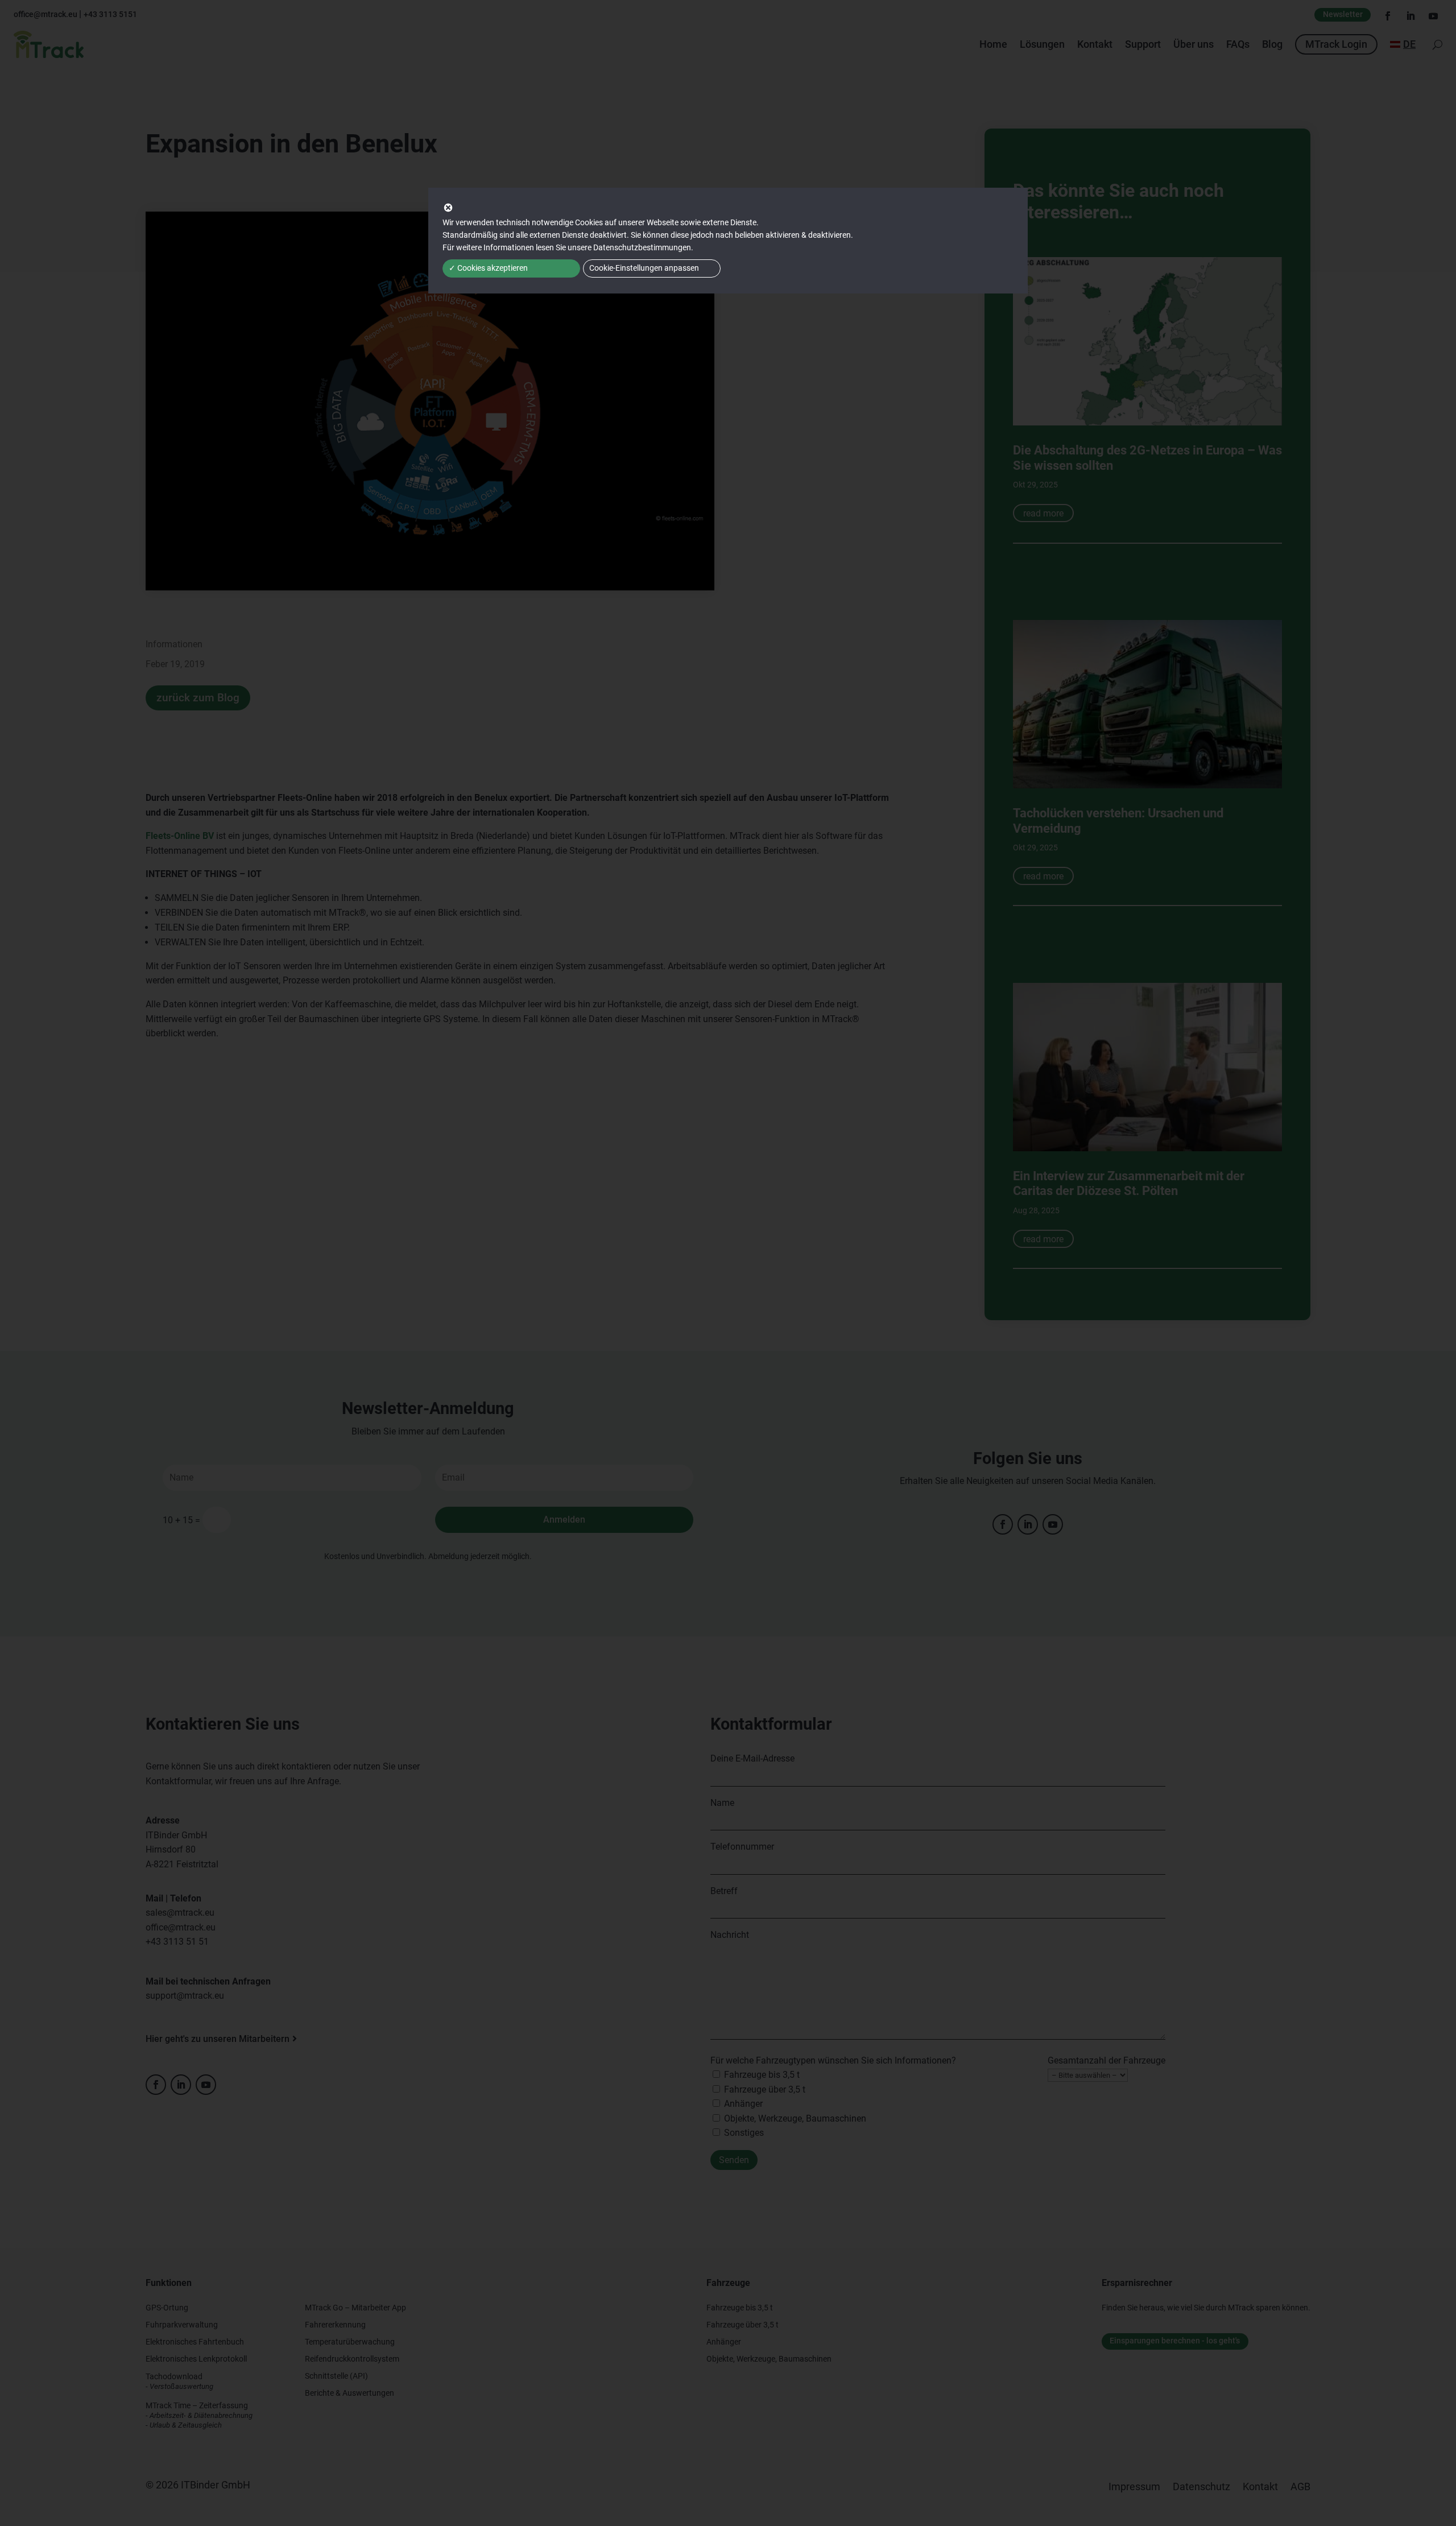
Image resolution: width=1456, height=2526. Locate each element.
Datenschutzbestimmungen (642, 247)
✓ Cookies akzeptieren (488, 268)
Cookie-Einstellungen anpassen (644, 268)
